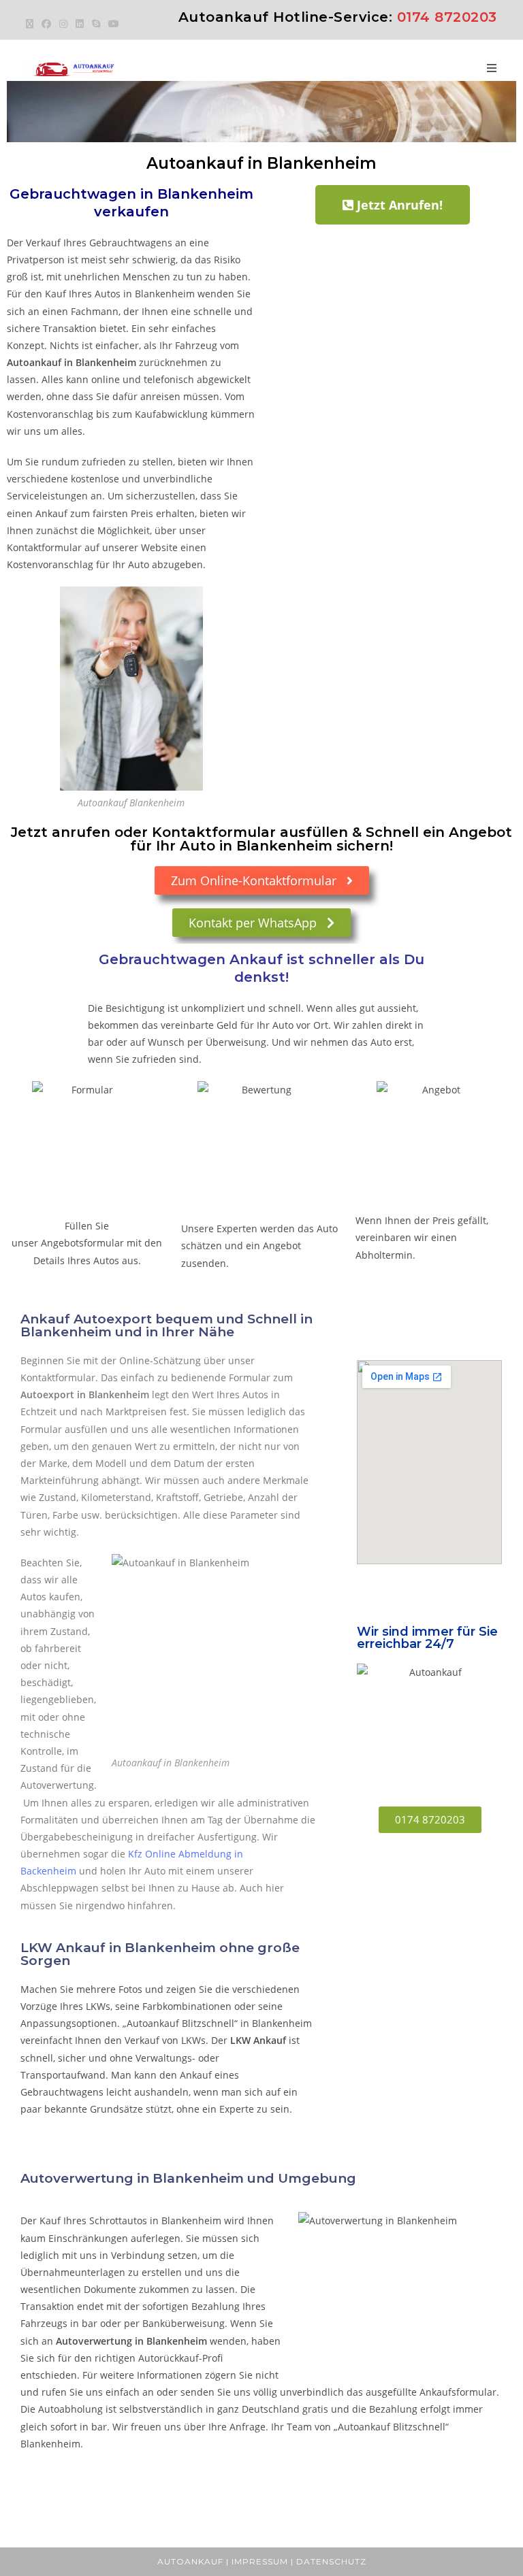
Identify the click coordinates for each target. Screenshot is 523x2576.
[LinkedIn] (80, 24)
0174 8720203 (447, 17)
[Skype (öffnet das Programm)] (96, 24)
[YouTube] (114, 24)
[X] (32, 24)
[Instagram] (63, 24)
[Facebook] (46, 24)
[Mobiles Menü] (492, 68)
